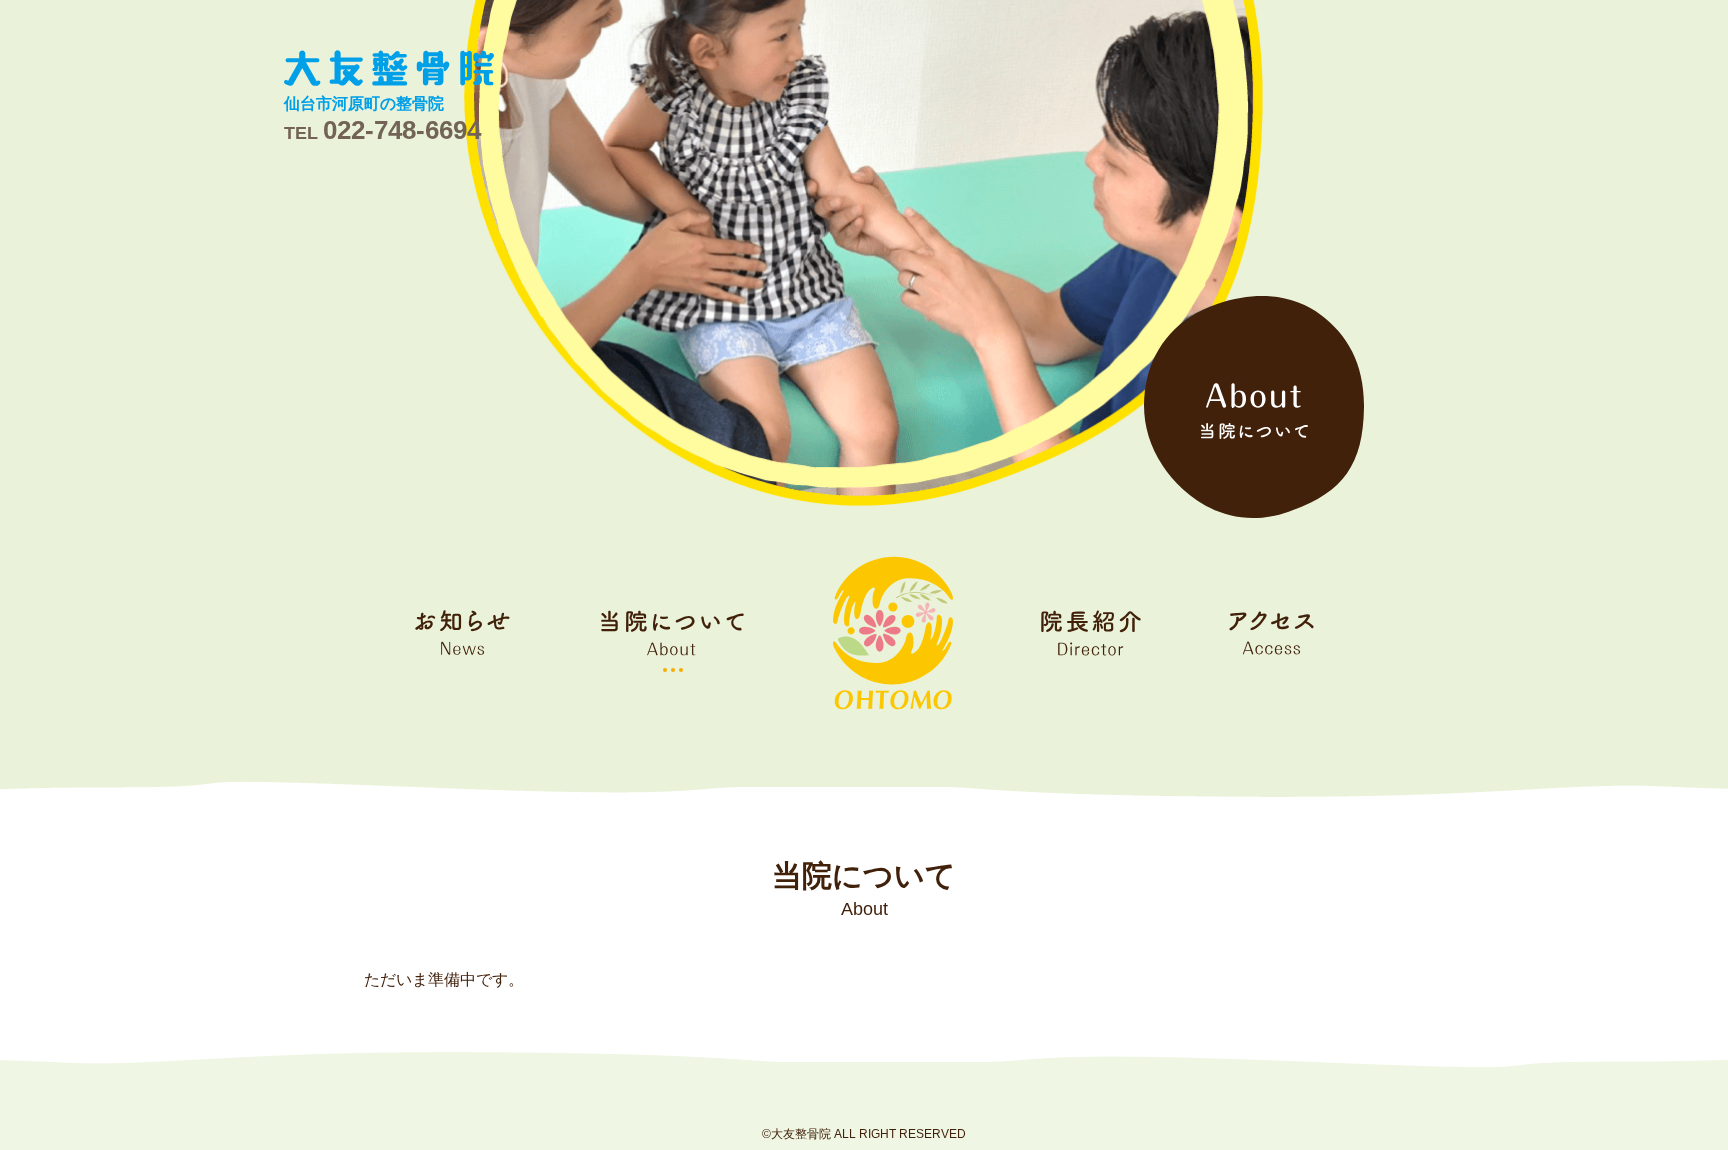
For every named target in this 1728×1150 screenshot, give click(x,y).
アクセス (1271, 633)
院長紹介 (1091, 633)
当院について (672, 633)
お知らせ (463, 633)
